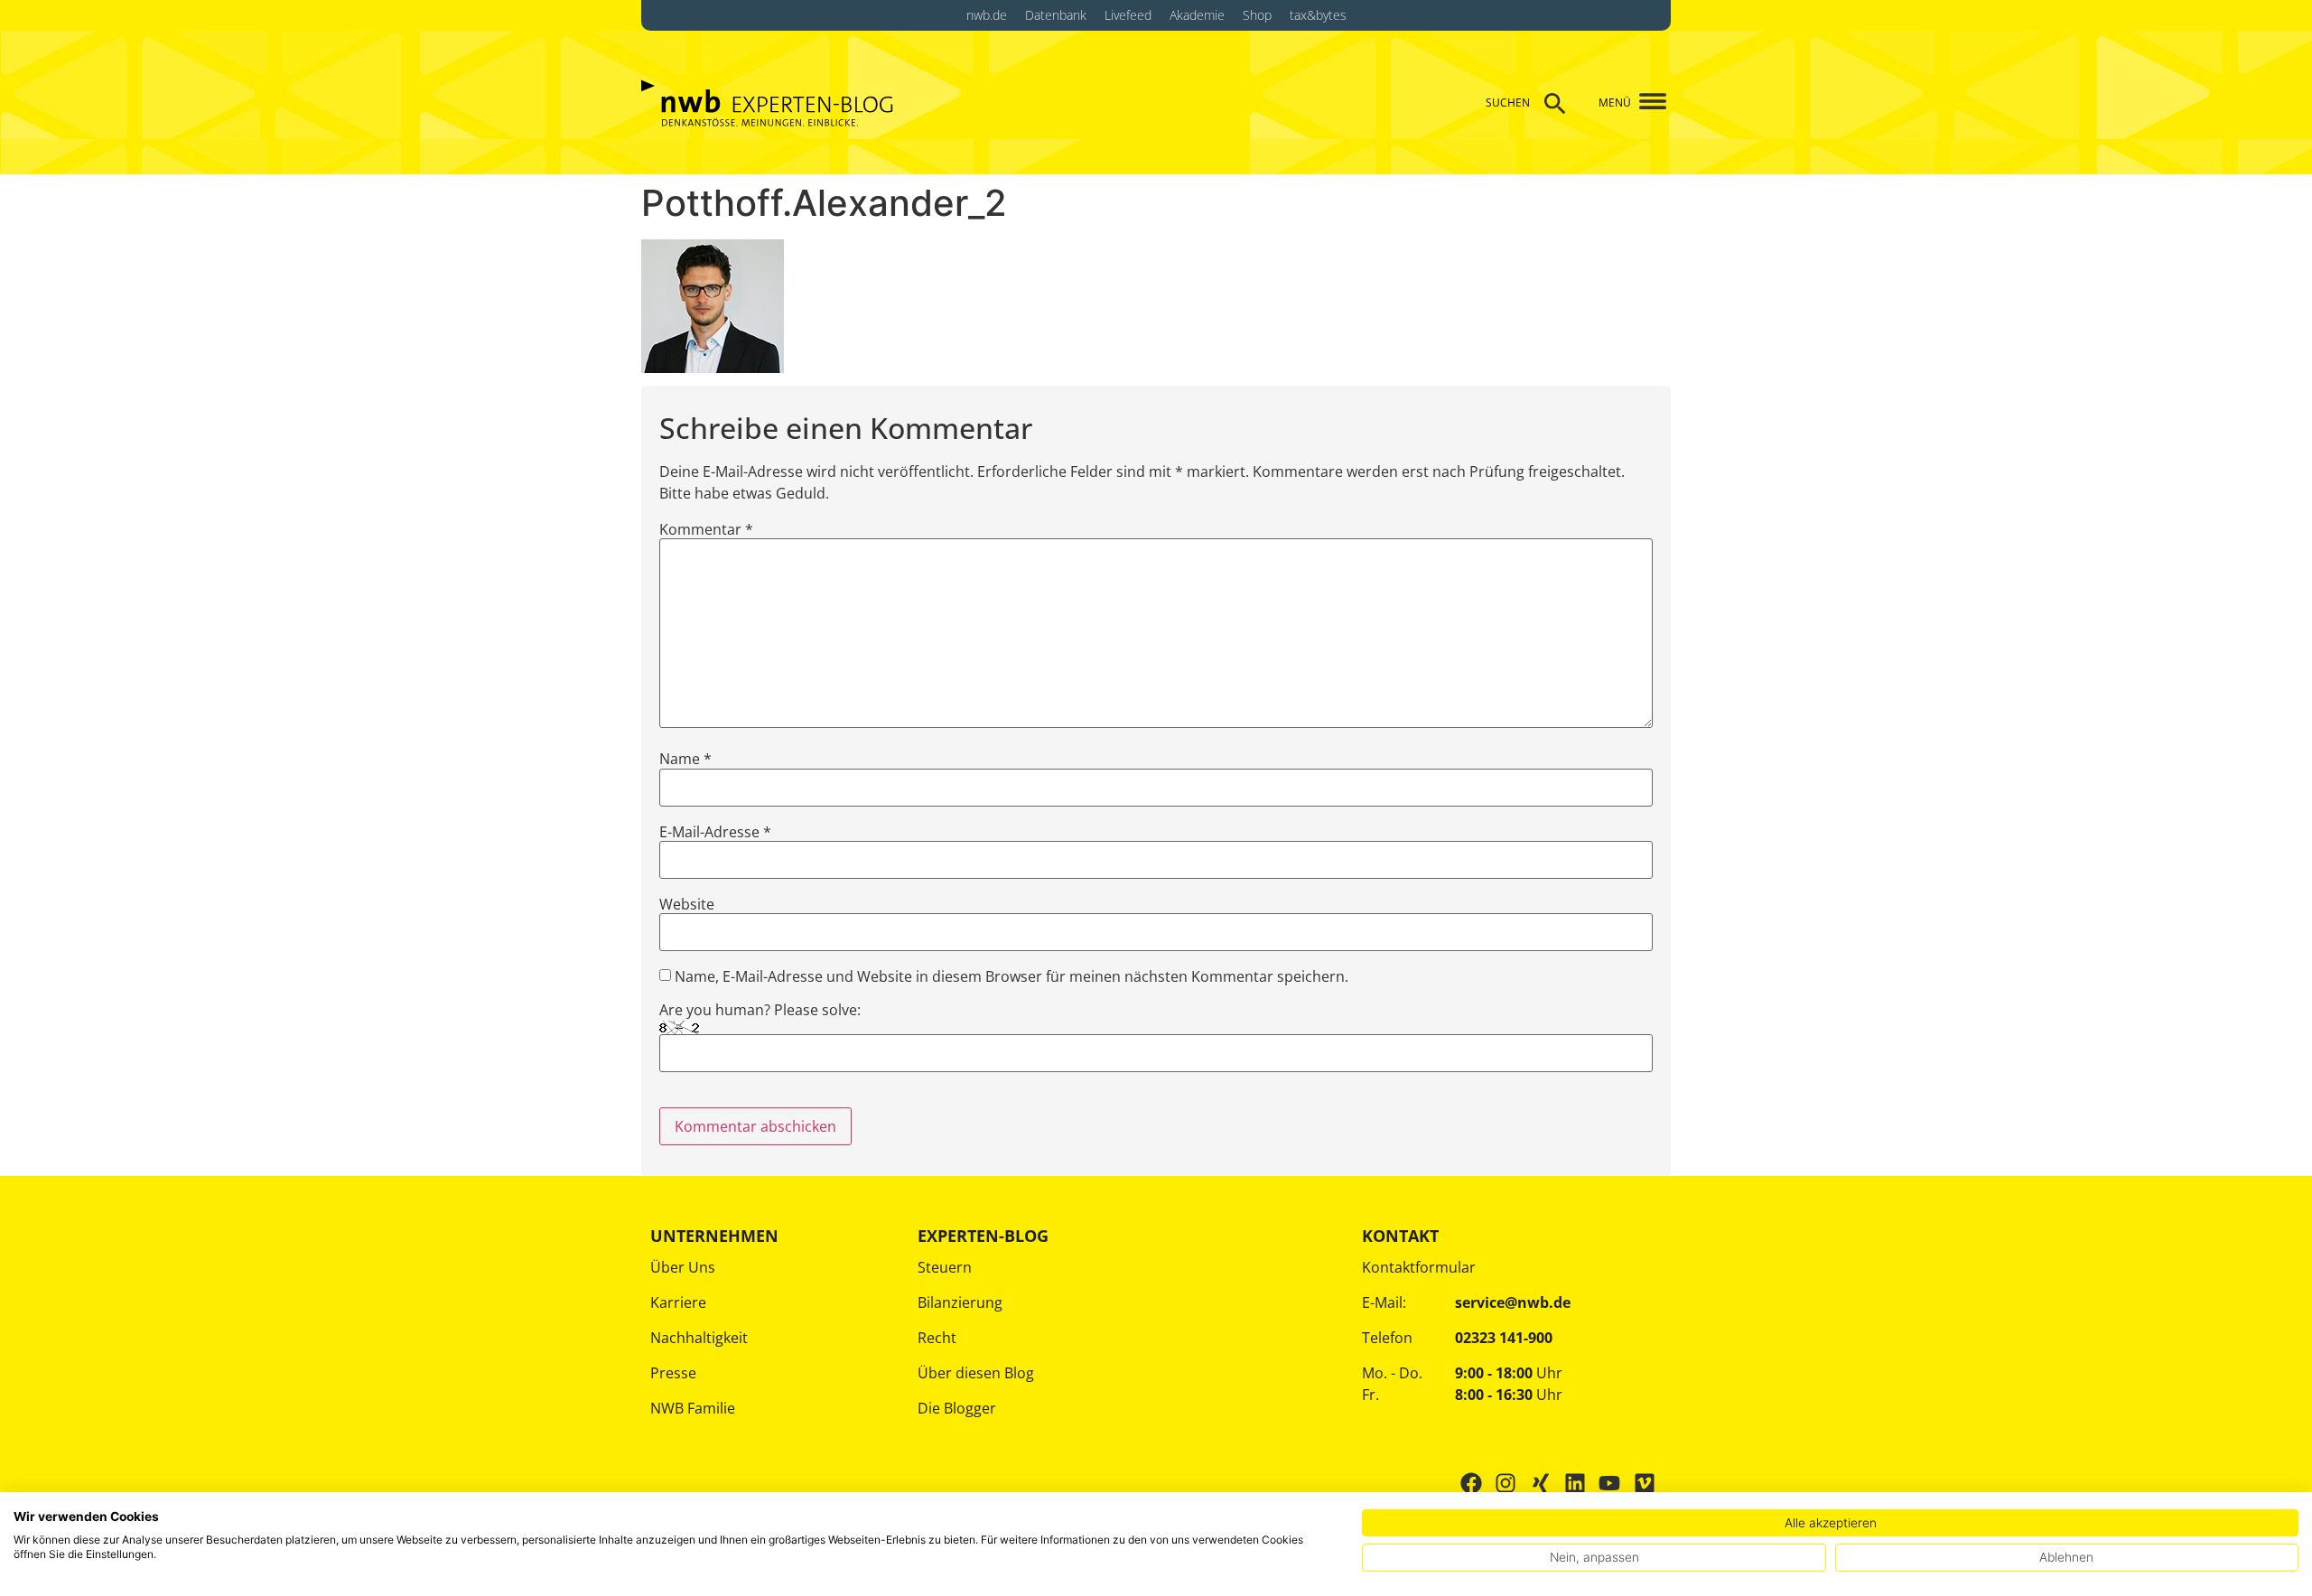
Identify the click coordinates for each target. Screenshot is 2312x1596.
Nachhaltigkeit (699, 1338)
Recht (937, 1338)
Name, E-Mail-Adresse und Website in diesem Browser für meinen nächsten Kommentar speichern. (1011, 976)
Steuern (945, 1267)
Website (687, 904)
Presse (673, 1373)
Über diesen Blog (976, 1373)
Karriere (678, 1302)
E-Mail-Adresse (715, 832)
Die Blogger (957, 1408)
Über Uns (683, 1267)
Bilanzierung (960, 1302)
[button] (1646, 103)
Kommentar (706, 529)
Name (685, 759)
